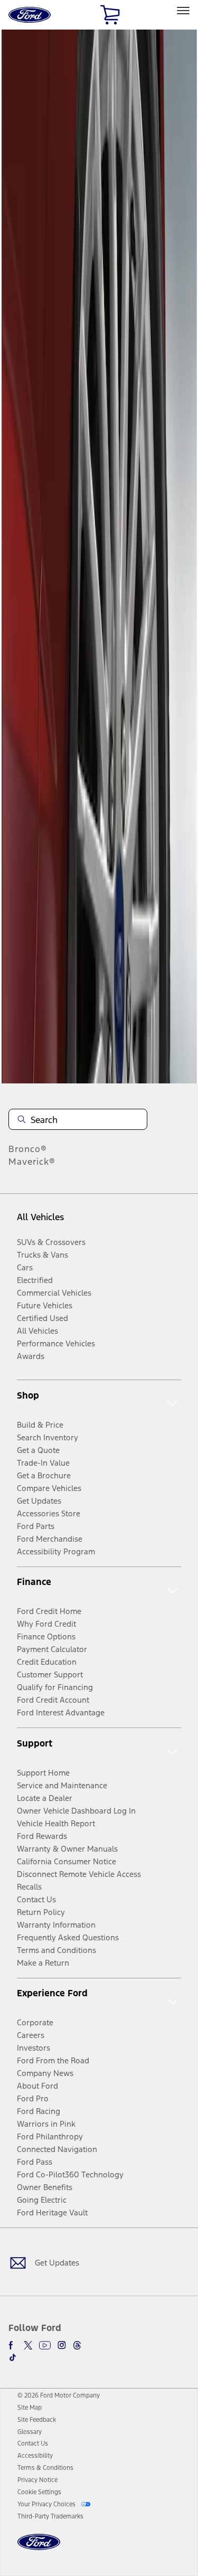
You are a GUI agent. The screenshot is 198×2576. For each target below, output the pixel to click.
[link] (30, 2408)
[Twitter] (28, 2345)
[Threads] (77, 2345)
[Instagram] (62, 2345)
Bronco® (28, 1149)
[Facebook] (13, 2345)
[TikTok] (13, 2357)
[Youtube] (45, 2345)
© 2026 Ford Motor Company (59, 2395)
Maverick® (32, 1162)
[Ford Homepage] (39, 2548)
